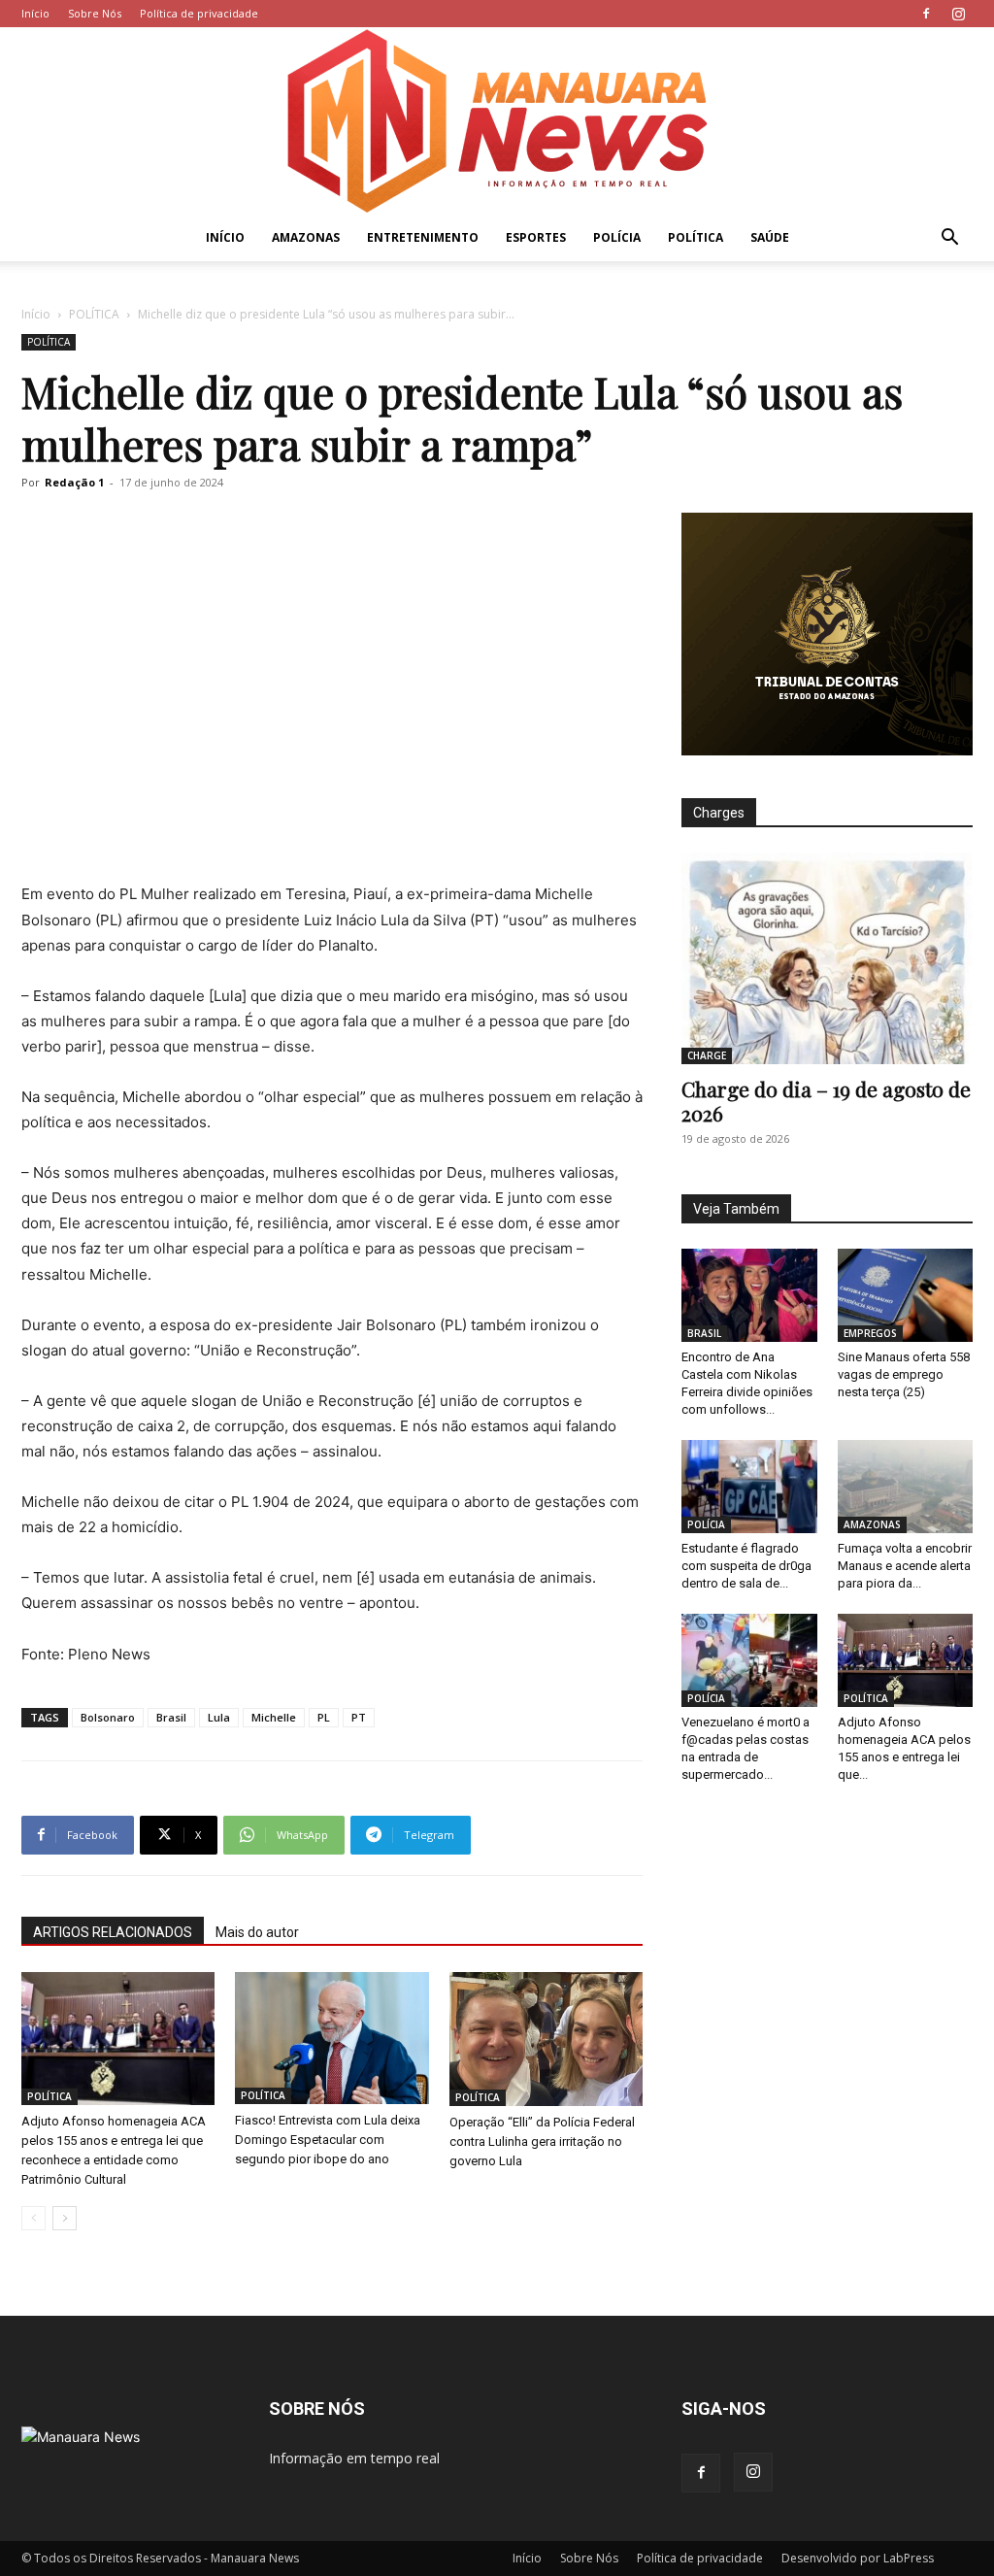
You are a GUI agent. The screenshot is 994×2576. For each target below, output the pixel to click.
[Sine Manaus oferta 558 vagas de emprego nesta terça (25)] (906, 1295)
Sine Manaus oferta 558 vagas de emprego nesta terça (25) (904, 1374)
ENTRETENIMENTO (423, 237)
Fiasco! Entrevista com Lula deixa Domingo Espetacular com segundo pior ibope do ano (328, 2140)
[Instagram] (958, 14)
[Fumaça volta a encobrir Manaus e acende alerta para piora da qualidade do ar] (906, 1487)
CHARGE (707, 1055)
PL (324, 1717)
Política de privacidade (199, 13)
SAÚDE (770, 237)
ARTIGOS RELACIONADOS (113, 1932)
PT (359, 1717)
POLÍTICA (696, 237)
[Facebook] (926, 14)
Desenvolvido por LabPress (858, 2558)
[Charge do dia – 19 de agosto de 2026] (827, 958)
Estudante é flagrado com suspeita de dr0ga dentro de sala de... (746, 1566)
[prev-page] (33, 2218)
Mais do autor (257, 1932)
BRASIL (704, 1333)
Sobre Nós (95, 13)
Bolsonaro (108, 1717)
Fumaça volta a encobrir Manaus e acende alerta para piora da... (905, 1566)
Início (35, 13)
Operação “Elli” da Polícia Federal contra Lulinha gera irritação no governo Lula (542, 2141)
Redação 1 (74, 482)
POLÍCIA (617, 237)
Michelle (274, 1717)
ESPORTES (536, 237)
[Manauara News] (497, 121)
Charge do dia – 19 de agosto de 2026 (826, 1101)
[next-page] (65, 2218)
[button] (949, 239)
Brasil (171, 1717)
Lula (219, 1717)
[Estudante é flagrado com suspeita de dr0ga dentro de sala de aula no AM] (749, 1487)
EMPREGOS (870, 1333)
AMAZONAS (306, 237)
